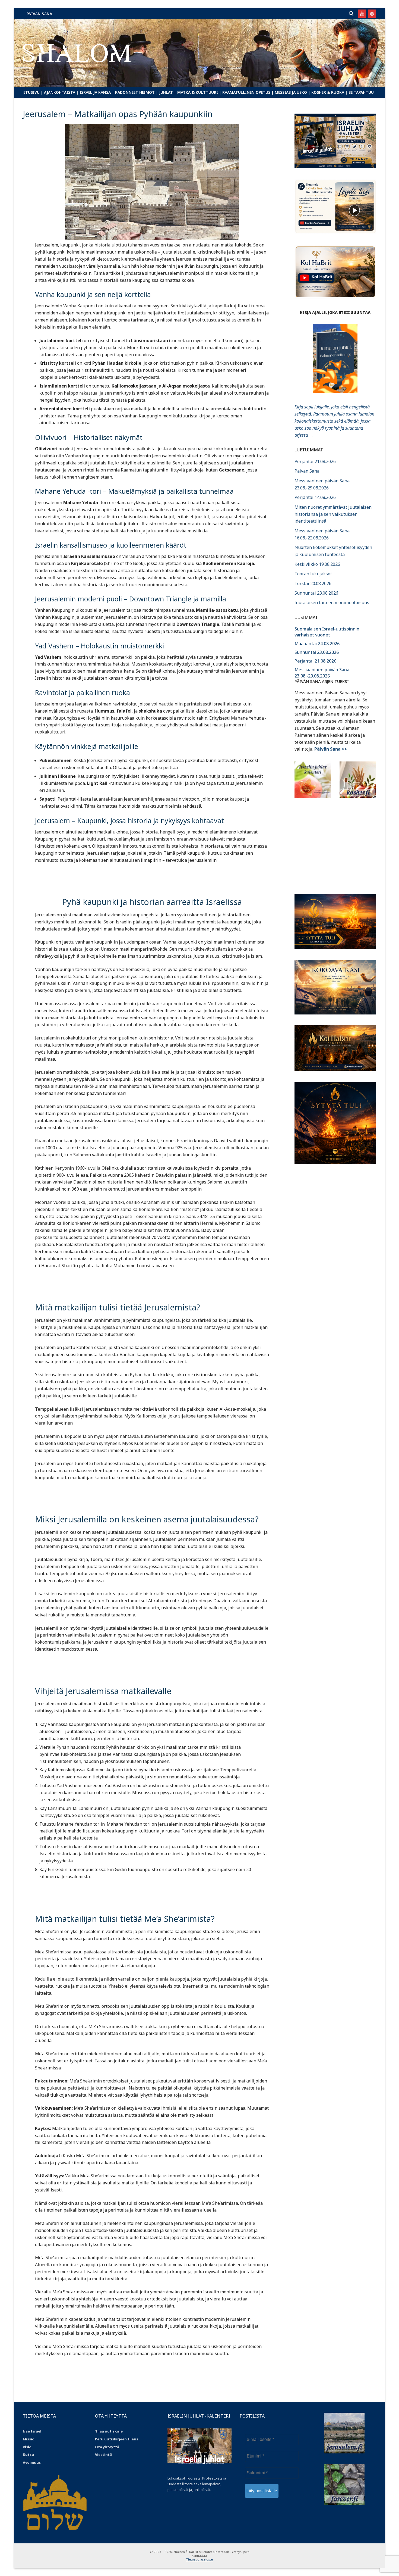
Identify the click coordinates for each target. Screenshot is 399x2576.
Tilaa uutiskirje (109, 2431)
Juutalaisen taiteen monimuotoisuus (332, 602)
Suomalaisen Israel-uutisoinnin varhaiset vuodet (327, 632)
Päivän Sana (39, 14)
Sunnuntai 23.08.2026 (316, 593)
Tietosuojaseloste (199, 2559)
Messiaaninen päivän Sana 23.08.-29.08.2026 (322, 673)
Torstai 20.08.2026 (313, 583)
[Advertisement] (335, 843)
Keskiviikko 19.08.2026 (317, 564)
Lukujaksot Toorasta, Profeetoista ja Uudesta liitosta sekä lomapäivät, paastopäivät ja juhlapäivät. (197, 2484)
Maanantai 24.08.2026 (317, 644)
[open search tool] (351, 14)
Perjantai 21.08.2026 (315, 461)
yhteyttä (111, 2447)
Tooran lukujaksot (313, 574)
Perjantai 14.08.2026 (315, 497)
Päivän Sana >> (331, 749)
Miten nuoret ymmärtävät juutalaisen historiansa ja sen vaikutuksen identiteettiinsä (333, 514)
